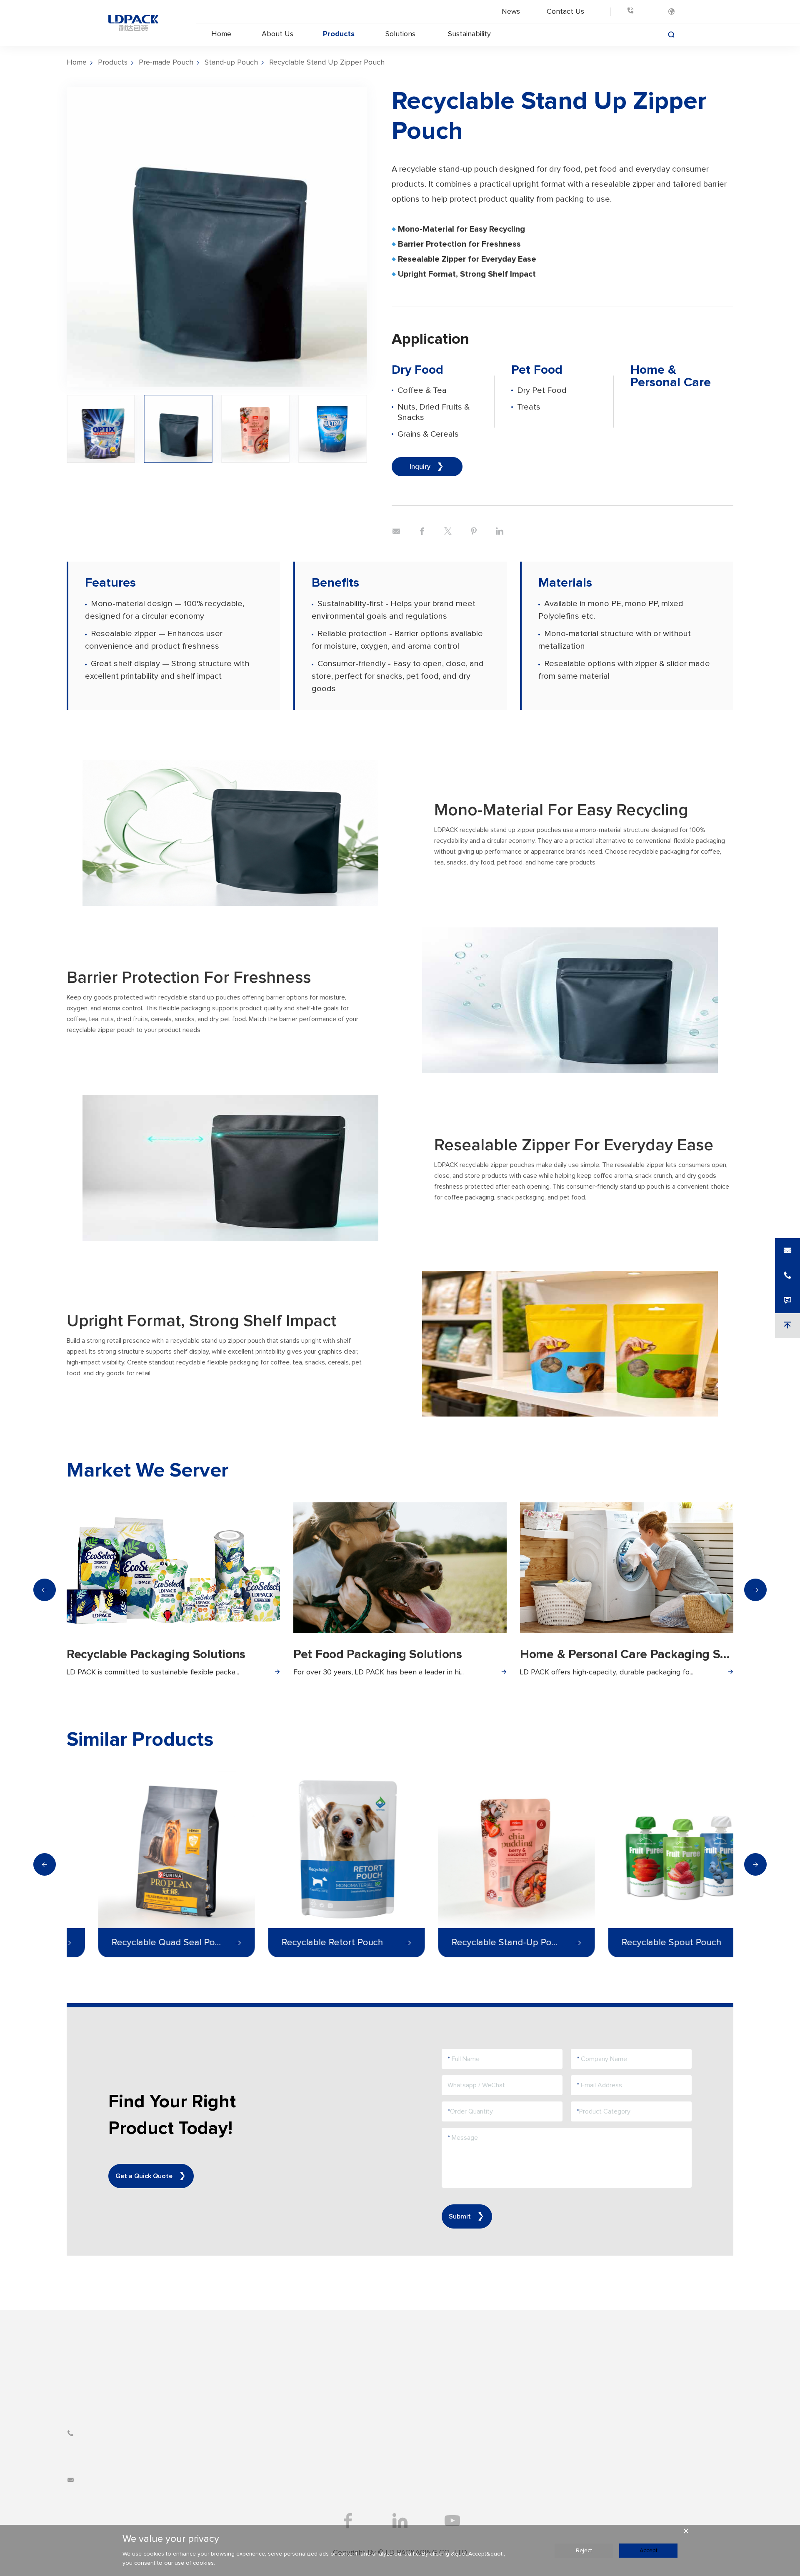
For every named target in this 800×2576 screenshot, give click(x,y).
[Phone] (630, 11)
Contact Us (565, 11)
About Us (277, 34)
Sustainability (469, 34)
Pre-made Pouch (166, 62)
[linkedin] (400, 2521)
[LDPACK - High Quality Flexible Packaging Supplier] (133, 23)
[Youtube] (452, 2521)
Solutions (400, 34)
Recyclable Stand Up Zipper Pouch (327, 62)
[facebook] (348, 2521)
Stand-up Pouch (231, 62)
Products (339, 34)
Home (221, 34)
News (511, 11)
